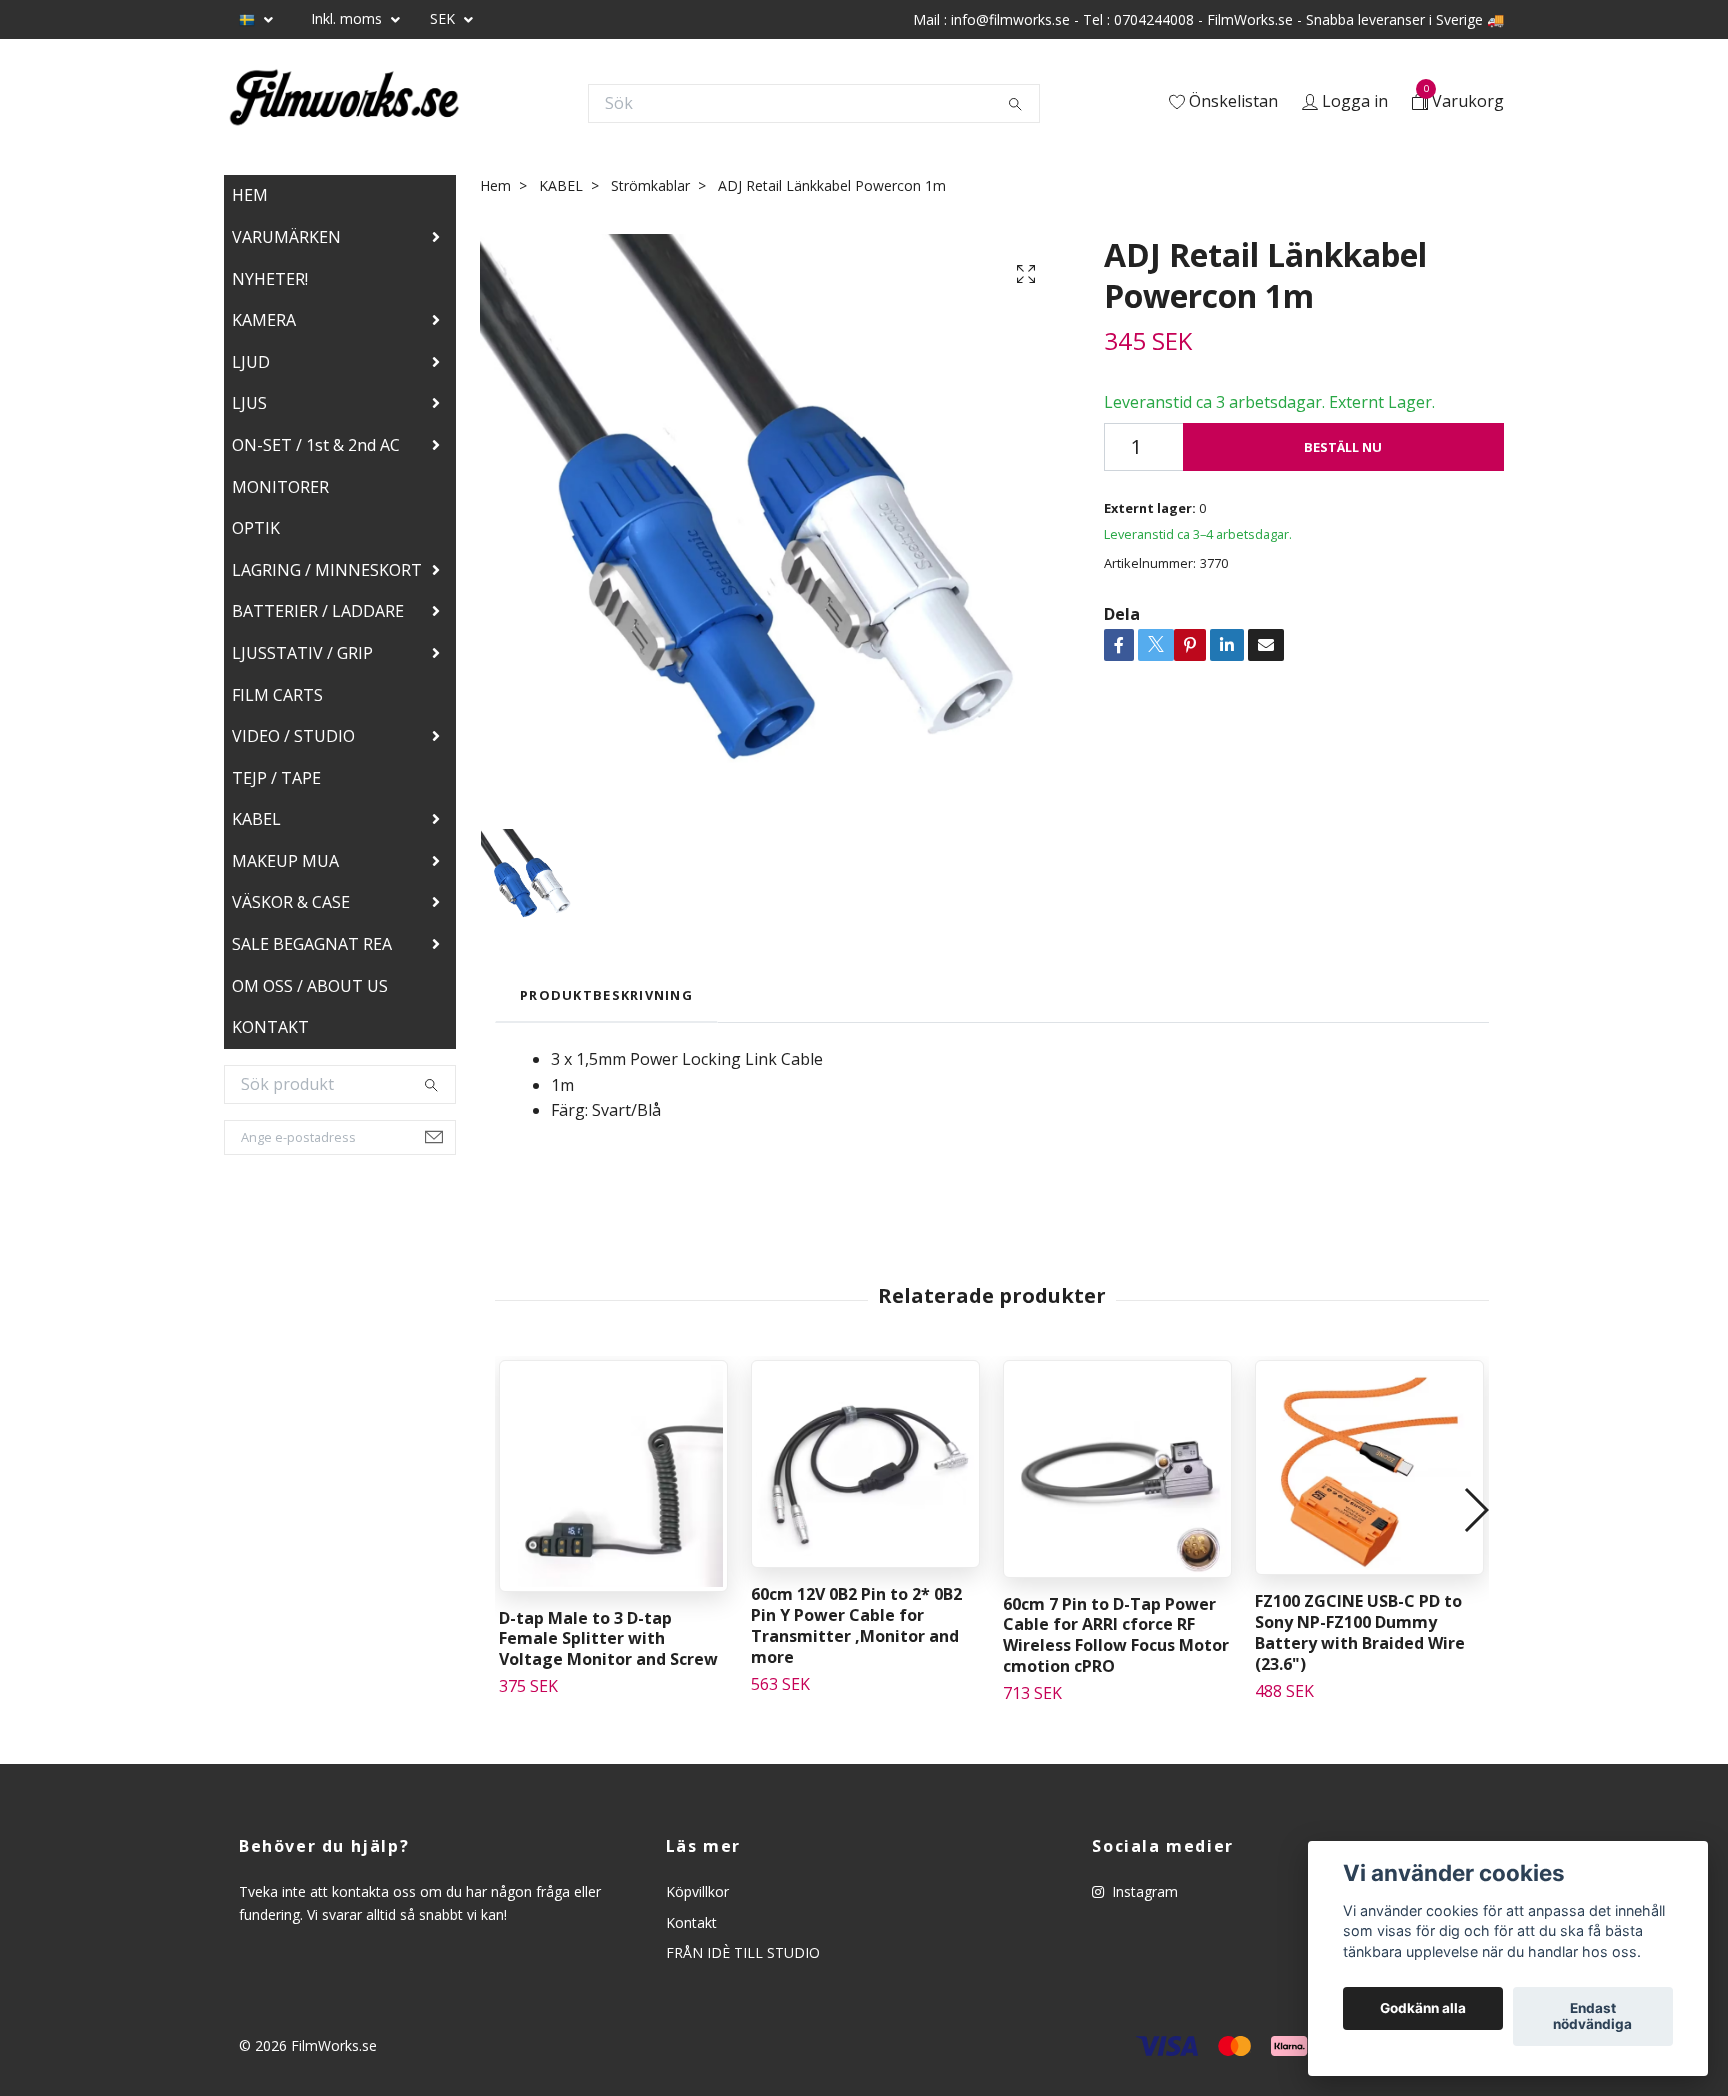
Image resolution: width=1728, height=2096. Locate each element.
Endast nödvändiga (1592, 2017)
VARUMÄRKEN (286, 237)
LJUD (251, 362)
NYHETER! (270, 279)
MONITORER (280, 487)
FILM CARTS (277, 695)
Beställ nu (1343, 447)
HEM (250, 195)
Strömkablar (650, 185)
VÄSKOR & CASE (291, 902)
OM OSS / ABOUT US (310, 986)
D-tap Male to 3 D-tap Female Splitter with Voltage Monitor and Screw (608, 1639)
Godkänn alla (1423, 2009)
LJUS (249, 403)
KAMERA (264, 320)
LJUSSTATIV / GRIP (302, 653)
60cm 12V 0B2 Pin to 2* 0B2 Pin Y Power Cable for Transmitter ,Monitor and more (856, 1625)
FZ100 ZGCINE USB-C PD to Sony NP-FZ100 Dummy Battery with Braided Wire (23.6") (1360, 1632)
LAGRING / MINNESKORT (327, 570)
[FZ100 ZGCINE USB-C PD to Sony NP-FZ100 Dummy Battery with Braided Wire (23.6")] (1369, 1467)
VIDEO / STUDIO (293, 736)
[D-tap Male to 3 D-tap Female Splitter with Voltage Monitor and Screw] (613, 1476)
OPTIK (256, 528)
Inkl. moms (348, 18)
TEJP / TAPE (276, 778)
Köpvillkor (697, 1891)
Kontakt (691, 1922)
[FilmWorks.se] (344, 103)
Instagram (1143, 1891)
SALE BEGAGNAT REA (312, 944)
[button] (1475, 1510)
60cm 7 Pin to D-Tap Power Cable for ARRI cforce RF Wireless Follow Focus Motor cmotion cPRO (1116, 1635)
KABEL (256, 819)
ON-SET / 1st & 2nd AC (316, 445)
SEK (444, 18)
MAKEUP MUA (285, 861)
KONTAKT (270, 1027)
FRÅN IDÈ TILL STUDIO (743, 1952)
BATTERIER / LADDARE (318, 611)
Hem (495, 185)
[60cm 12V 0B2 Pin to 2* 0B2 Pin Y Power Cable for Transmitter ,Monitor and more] (865, 1464)
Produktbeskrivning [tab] (606, 995)
